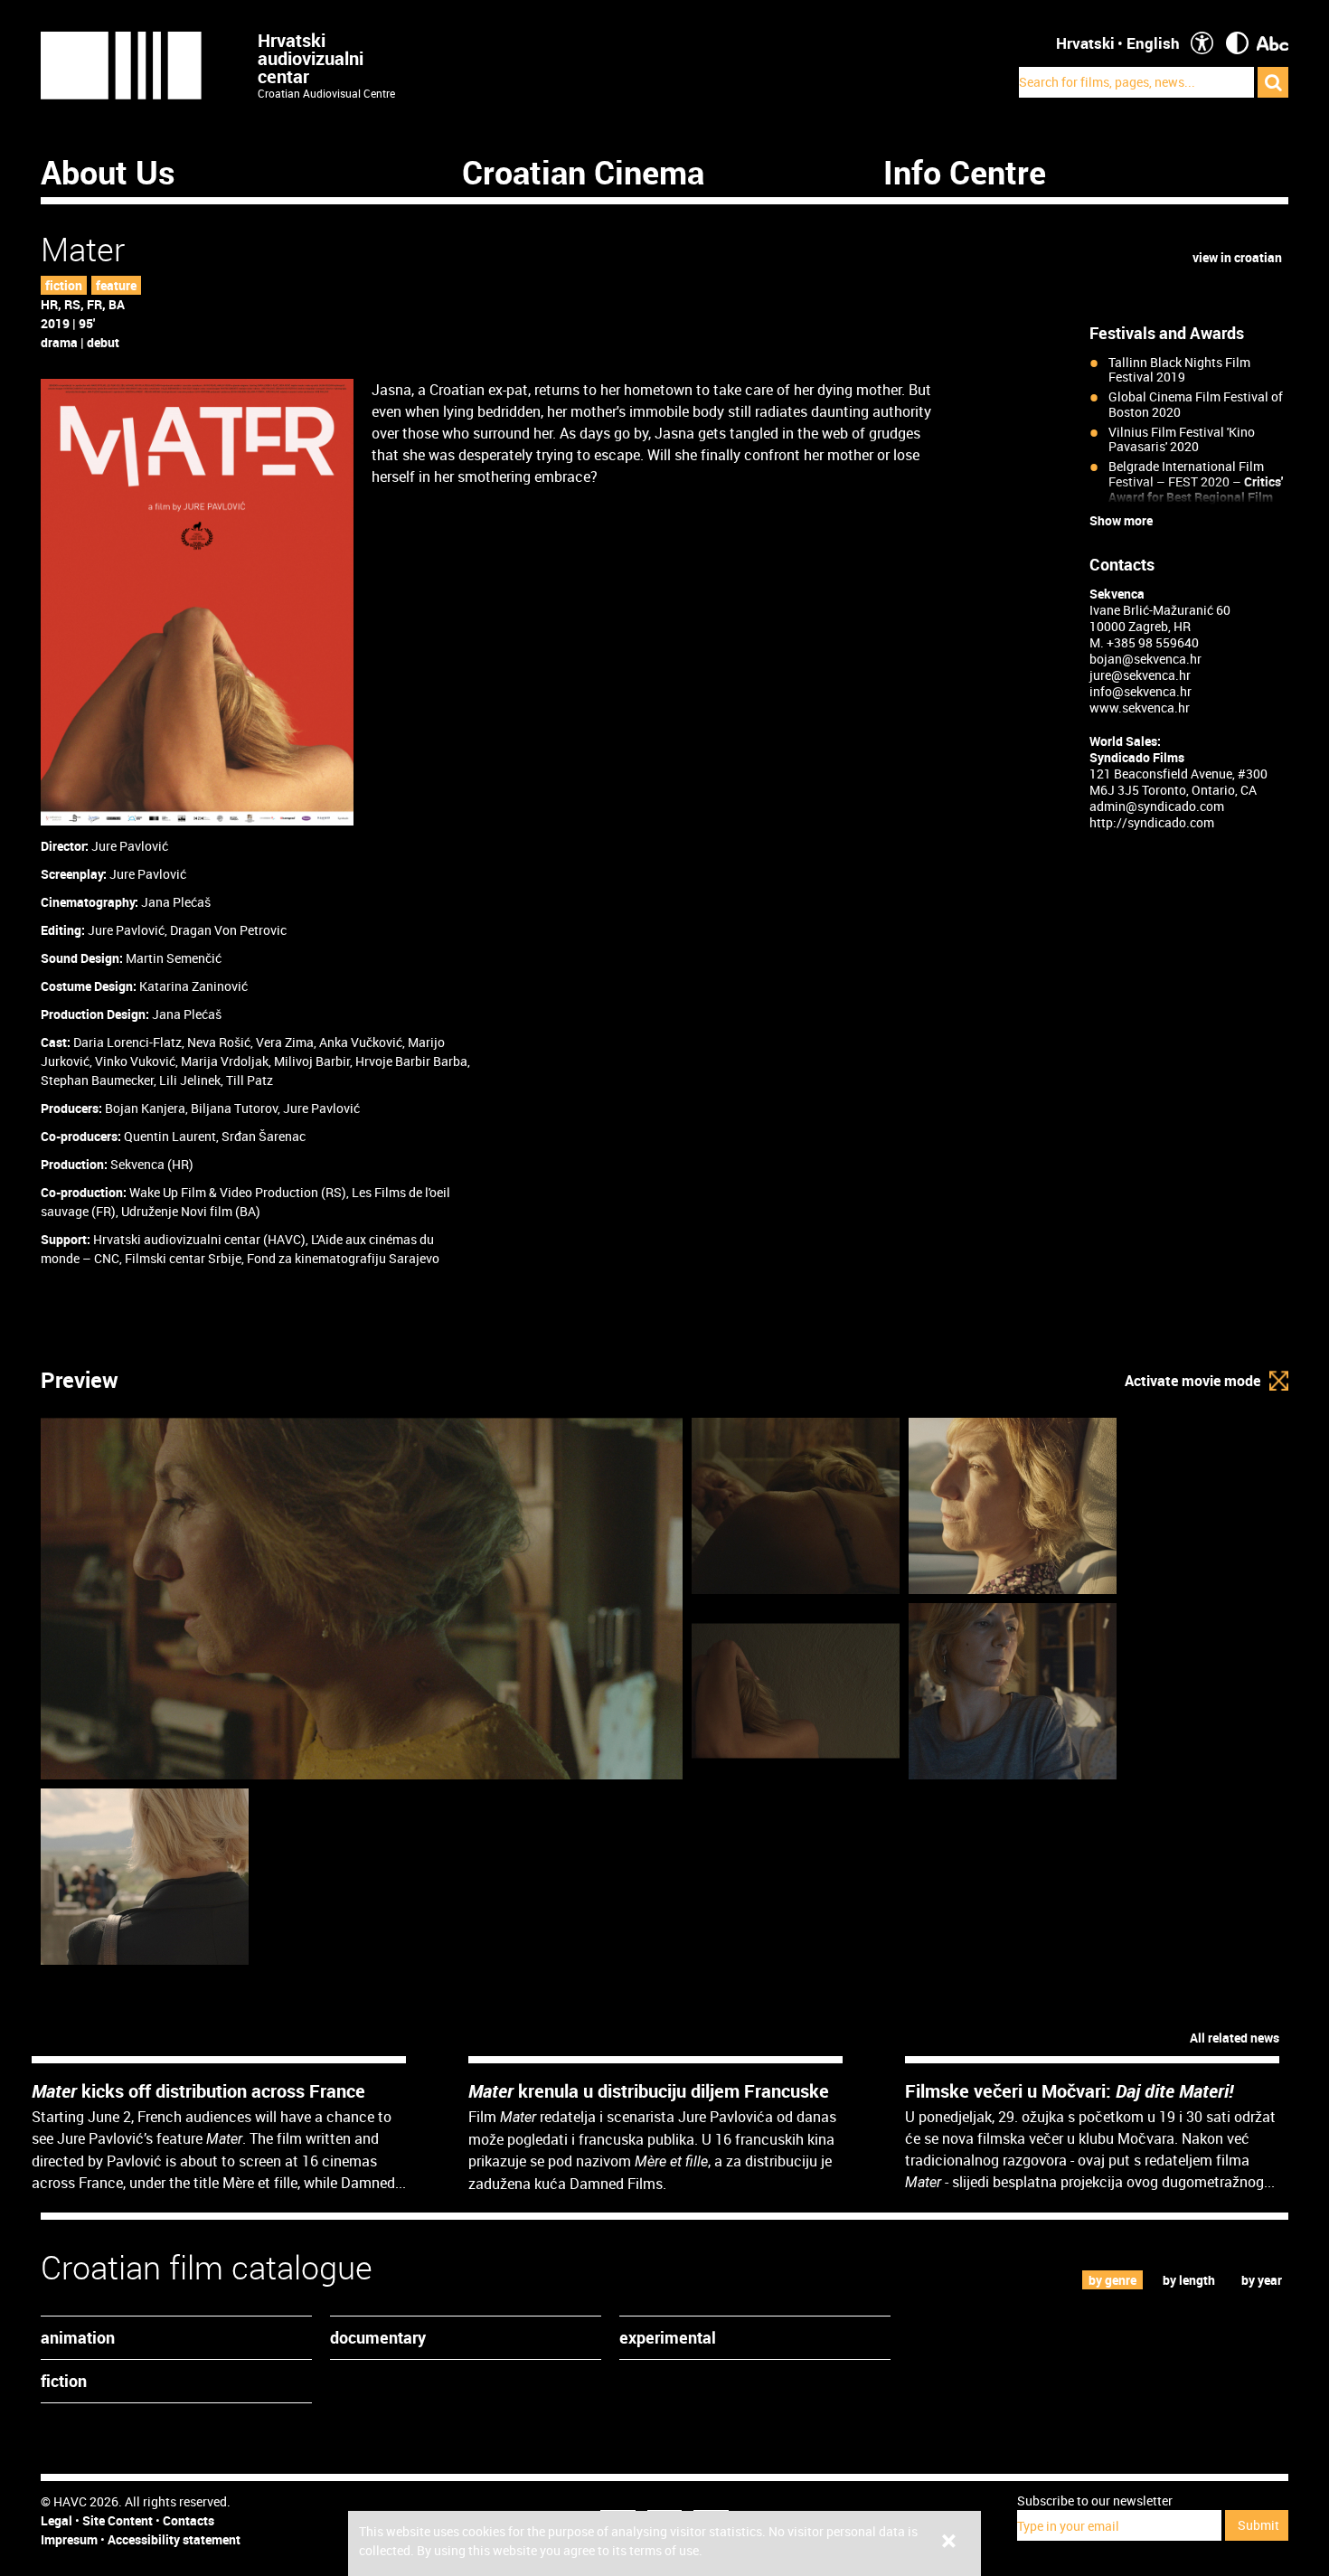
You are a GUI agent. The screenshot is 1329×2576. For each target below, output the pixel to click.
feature (116, 285)
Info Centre (965, 172)
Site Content (118, 2520)
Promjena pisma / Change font (1272, 43)
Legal (57, 2520)
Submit (1258, 2525)
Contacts (189, 2520)
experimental (668, 2337)
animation (78, 2337)
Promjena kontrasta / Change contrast (1237, 43)
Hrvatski (1085, 43)
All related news (1235, 2038)
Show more (1121, 521)
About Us (108, 172)
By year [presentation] (1262, 2280)
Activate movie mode (1192, 1381)
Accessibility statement (174, 2539)
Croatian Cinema (583, 172)
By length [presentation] (1189, 2280)
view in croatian (1237, 257)
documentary (378, 2337)
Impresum (69, 2539)
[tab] (1113, 2280)
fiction (64, 285)
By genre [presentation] (1112, 2280)
